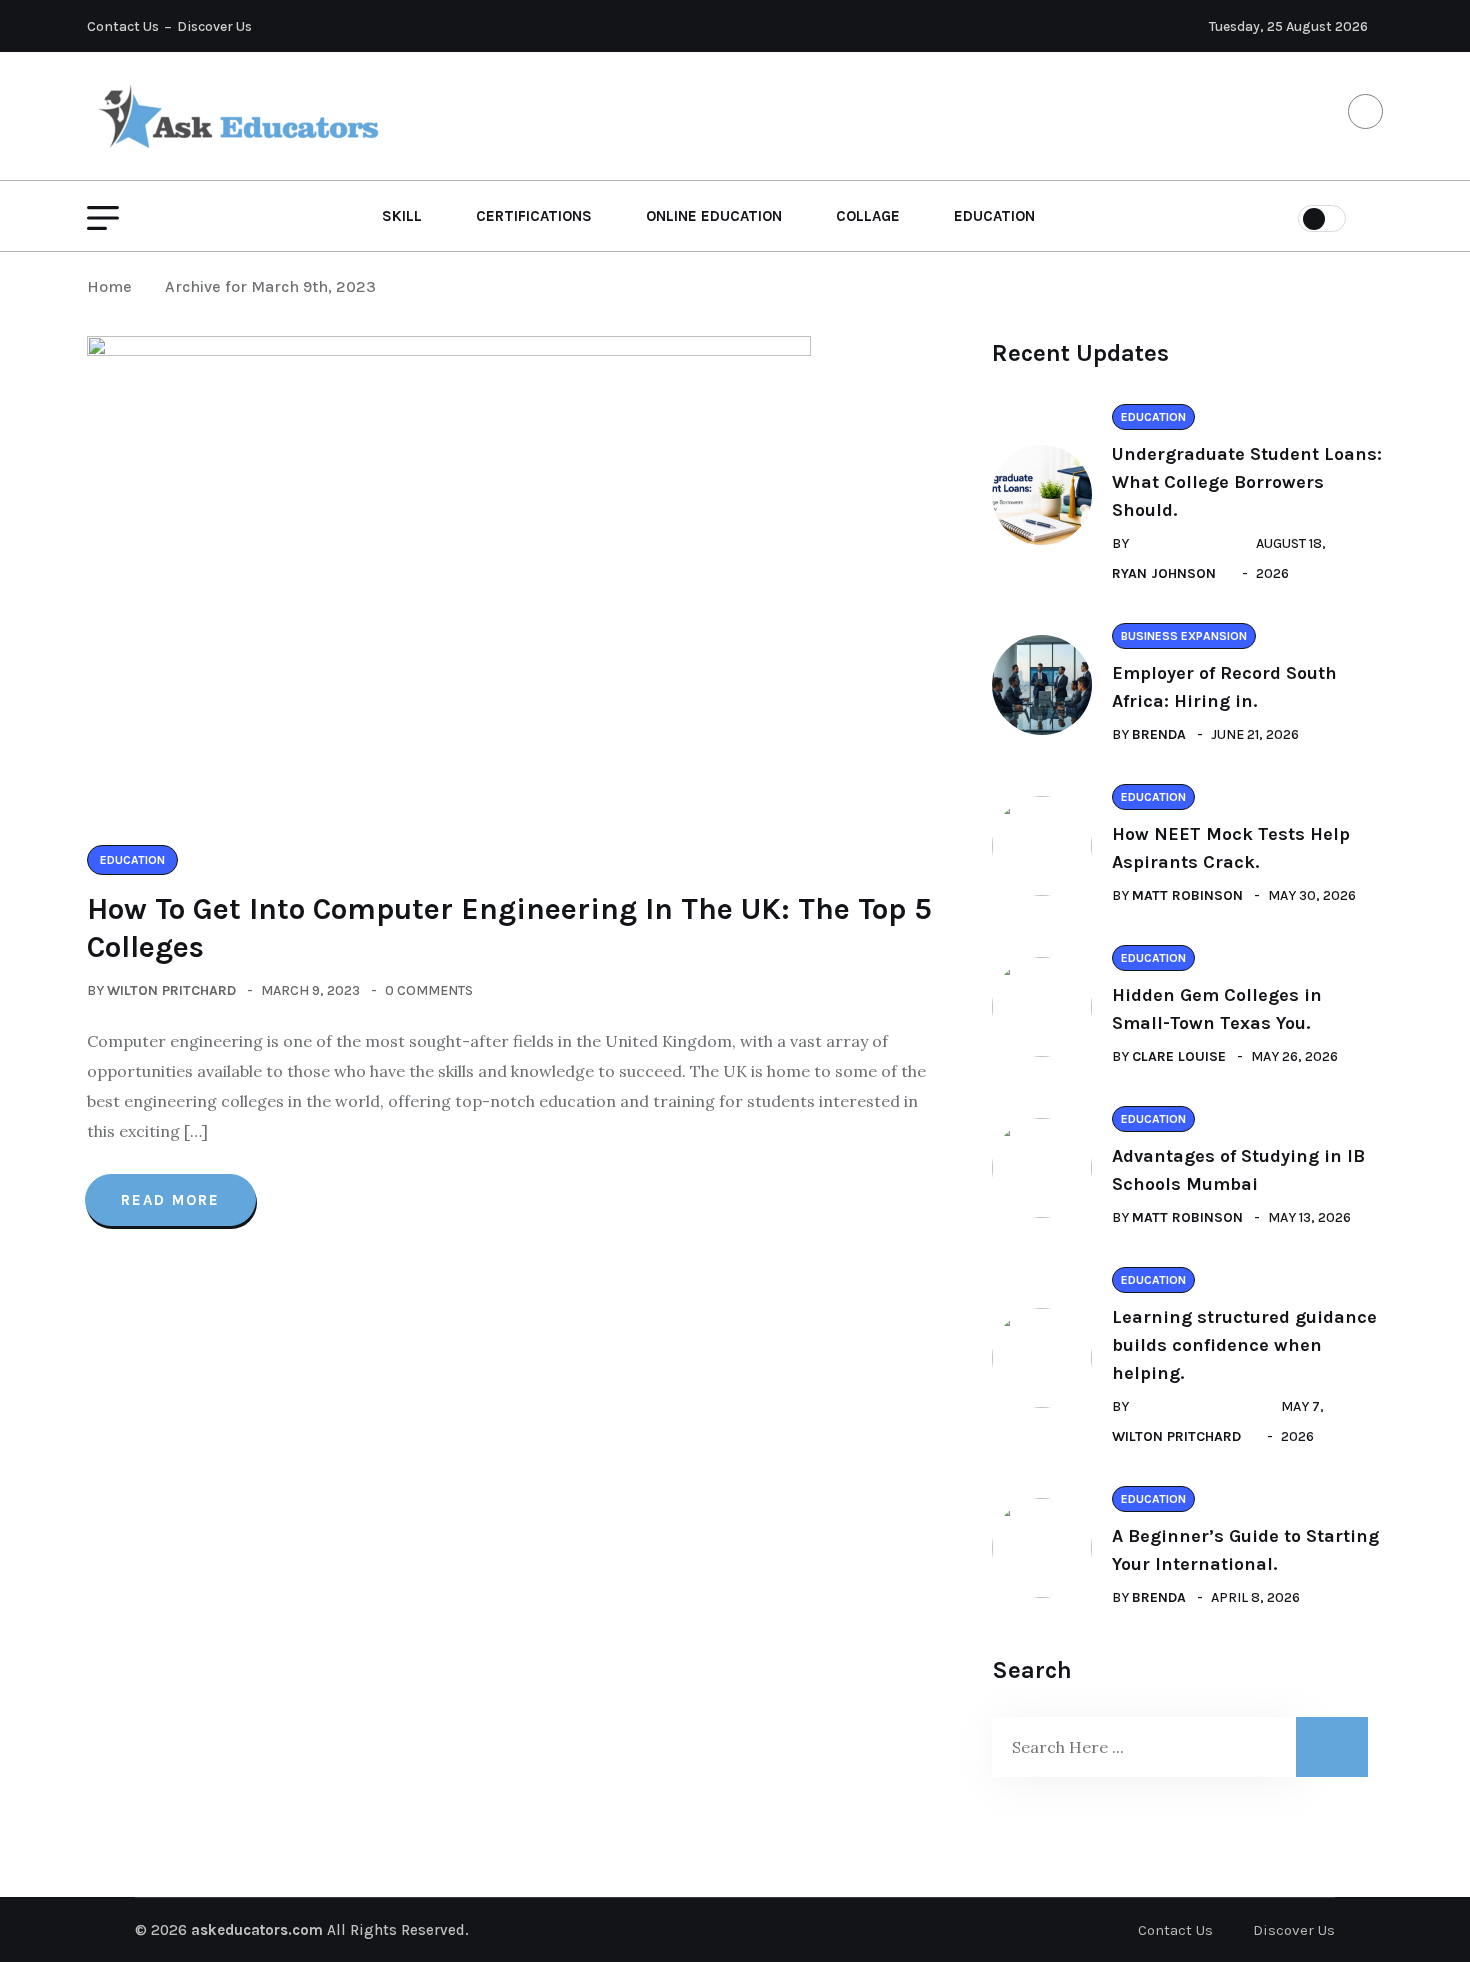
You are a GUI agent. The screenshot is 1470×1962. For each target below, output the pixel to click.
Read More (170, 1200)
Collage (868, 216)
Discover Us (214, 26)
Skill (402, 216)
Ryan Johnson (1164, 573)
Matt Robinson (1187, 895)
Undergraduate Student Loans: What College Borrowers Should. (1247, 482)
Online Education (714, 216)
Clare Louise (1179, 1056)
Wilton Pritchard (171, 990)
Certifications (534, 216)
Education (994, 216)
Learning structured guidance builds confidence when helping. (1244, 1345)
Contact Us (123, 26)
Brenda (1159, 734)
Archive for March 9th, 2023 (270, 286)
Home (113, 286)
